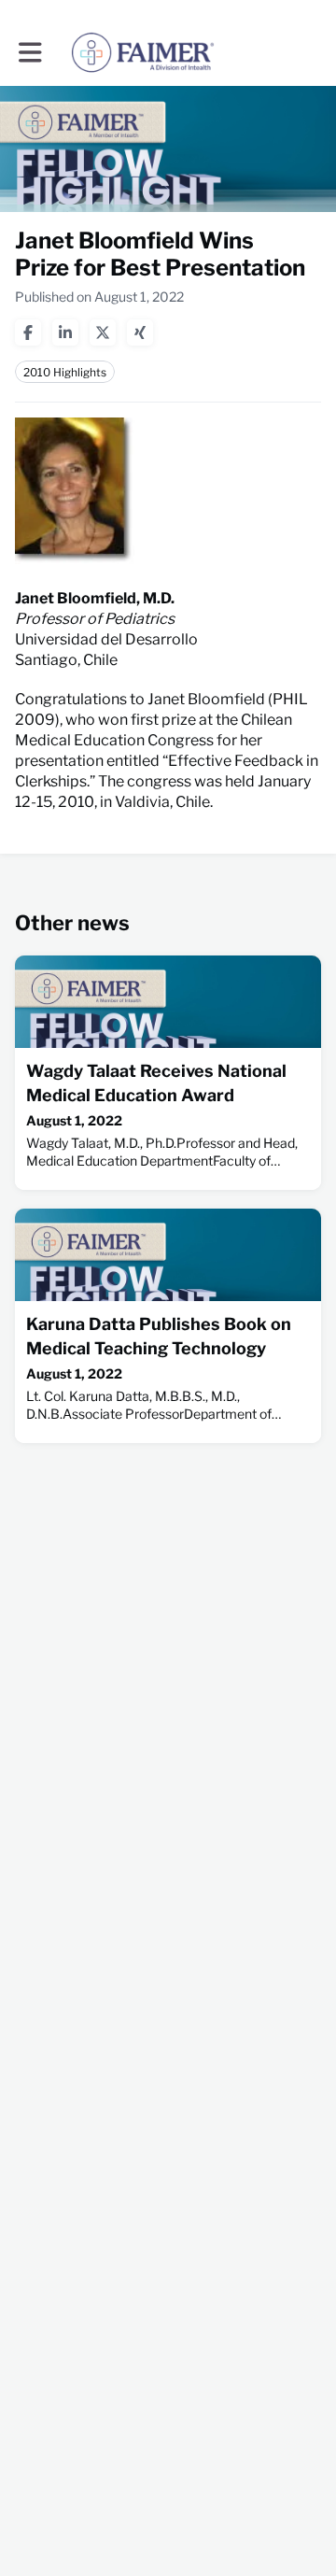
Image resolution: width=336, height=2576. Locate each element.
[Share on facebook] (28, 333)
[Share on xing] (140, 333)
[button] (30, 52)
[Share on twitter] (103, 333)
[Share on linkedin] (65, 333)
